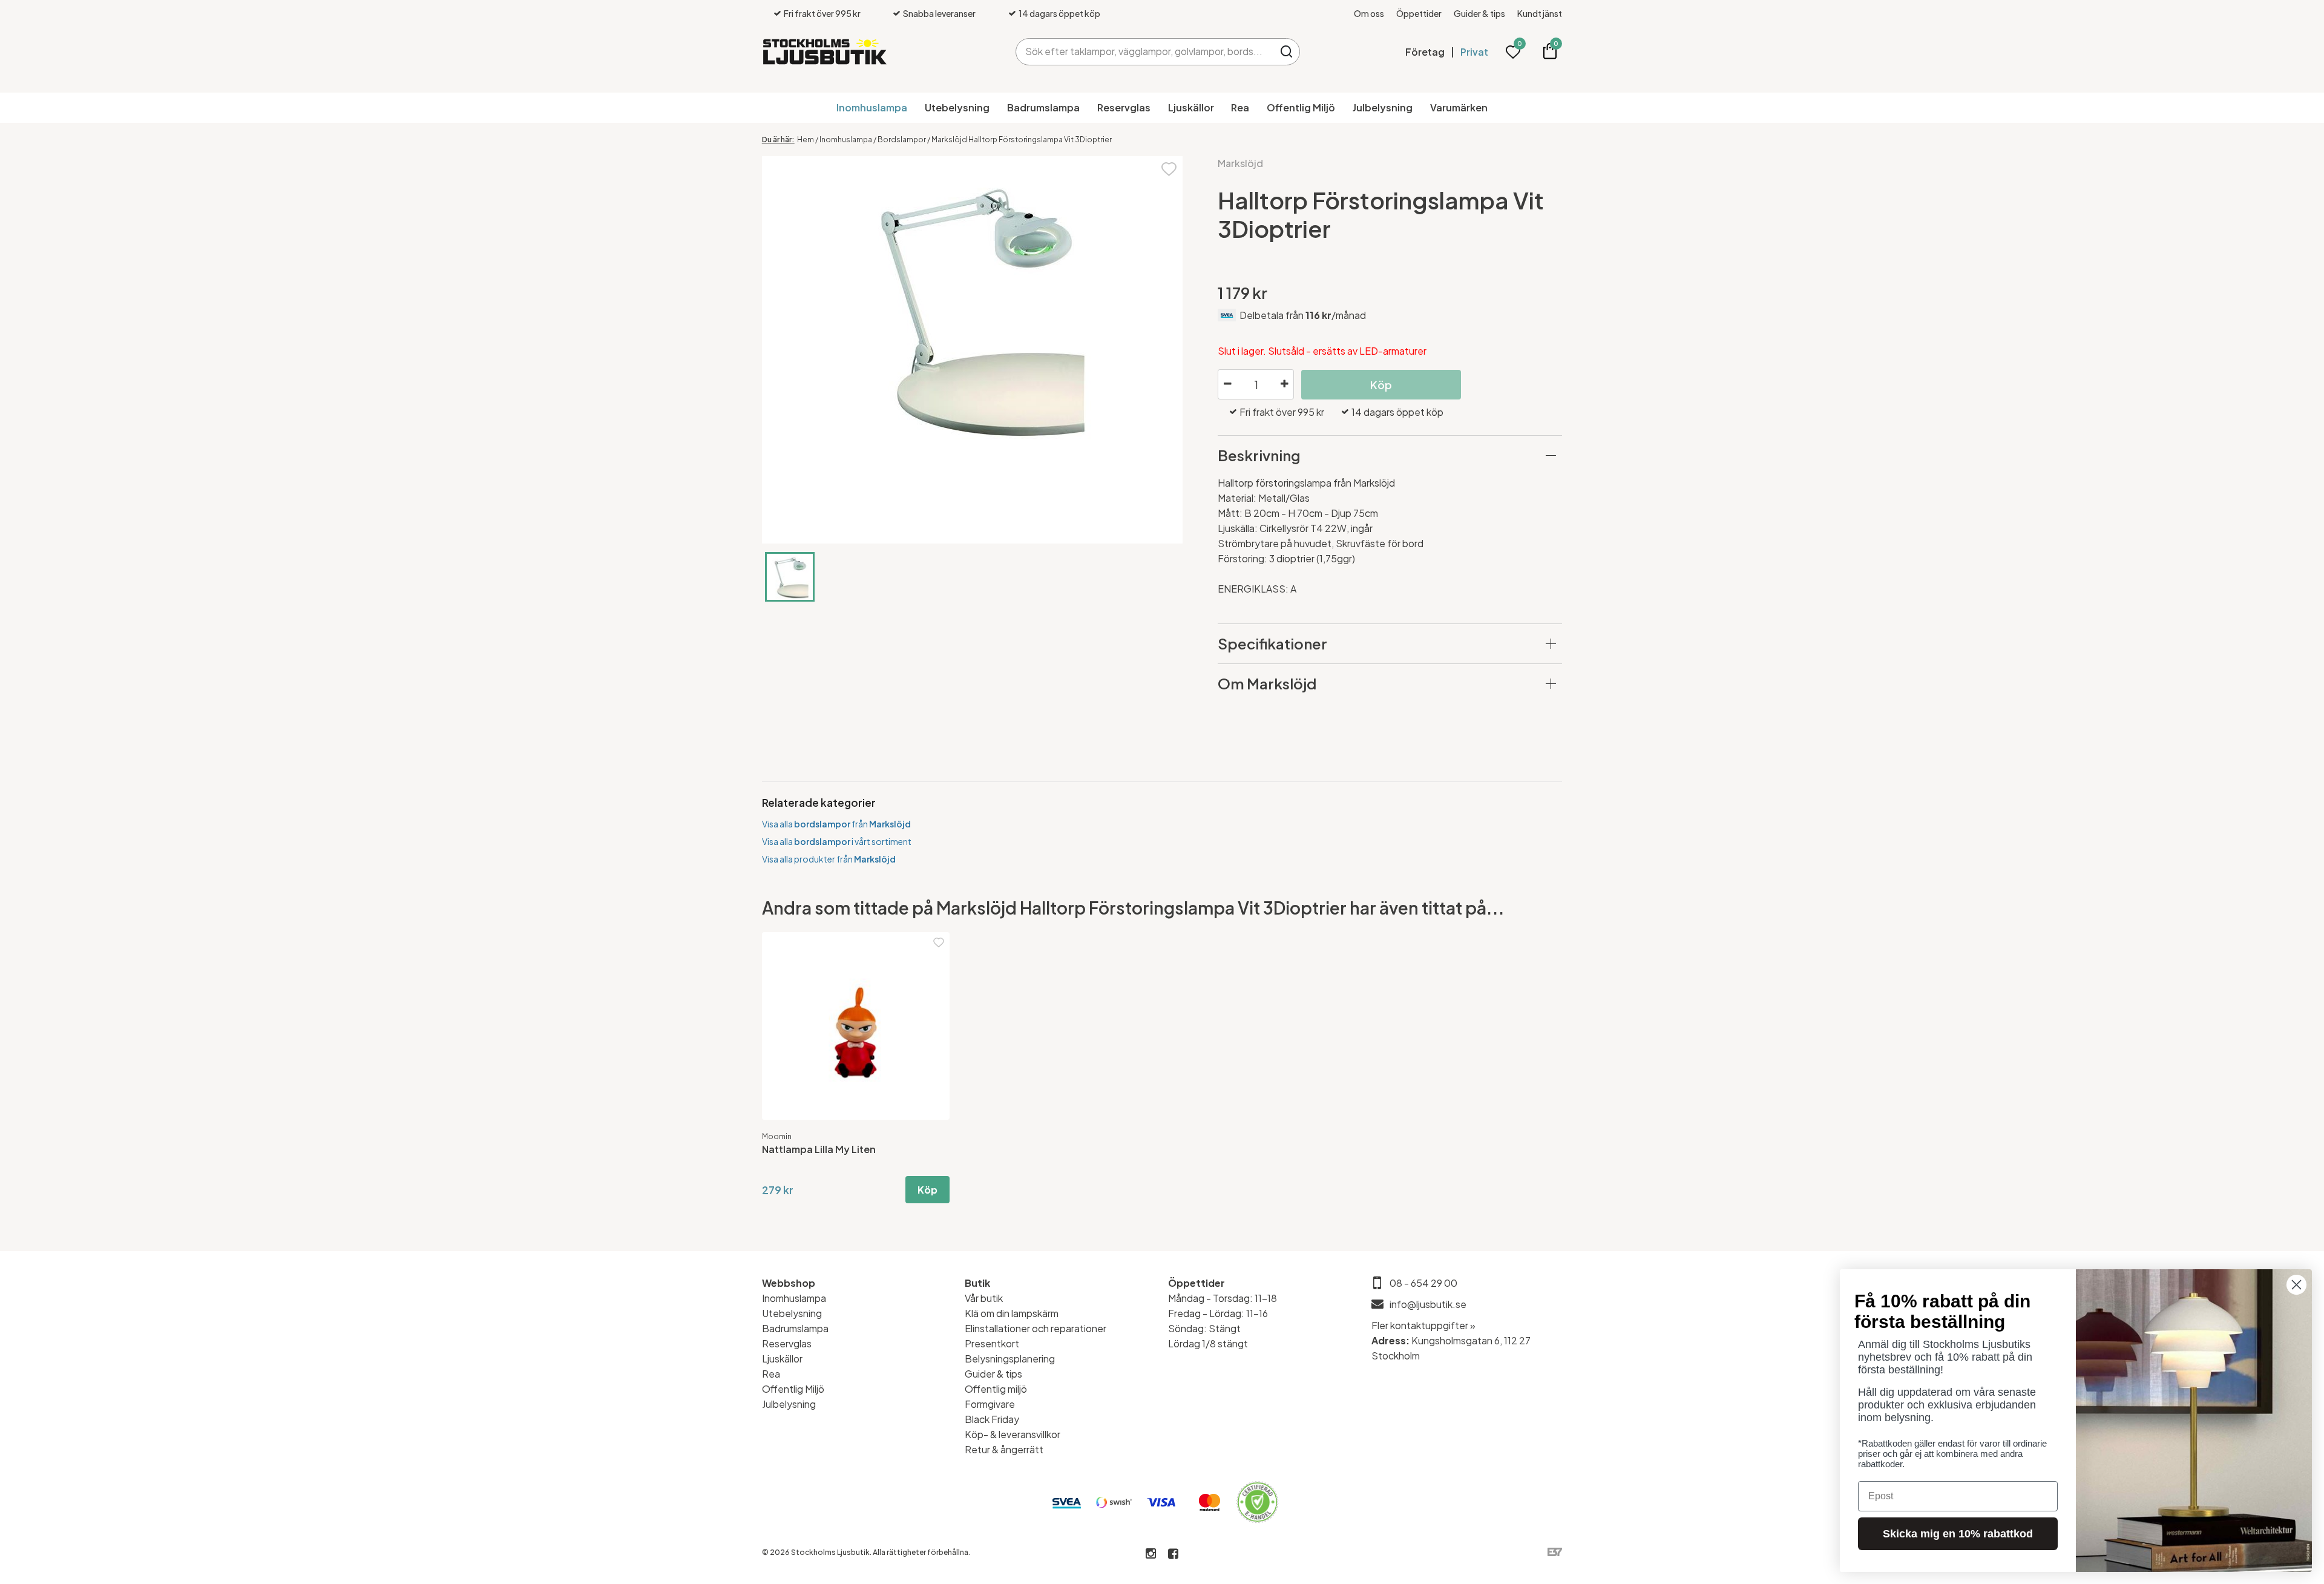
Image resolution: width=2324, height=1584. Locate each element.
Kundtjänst (1540, 13)
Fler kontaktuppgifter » (1423, 1325)
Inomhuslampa (872, 107)
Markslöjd (1240, 163)
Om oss (1369, 13)
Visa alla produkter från (829, 859)
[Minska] (1227, 384)
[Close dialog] (2296, 1285)
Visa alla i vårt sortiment (837, 841)
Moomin (777, 1136)
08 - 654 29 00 (1423, 1283)
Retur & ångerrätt (1004, 1449)
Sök (1286, 52)
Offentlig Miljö (1301, 107)
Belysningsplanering (1010, 1359)
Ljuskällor (1191, 107)
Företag (1425, 52)
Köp (927, 1190)
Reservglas (1124, 107)
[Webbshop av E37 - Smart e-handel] (1555, 1552)
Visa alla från (836, 824)
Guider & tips (1479, 13)
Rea (1240, 107)
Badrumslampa (1043, 107)
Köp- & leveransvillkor (1013, 1434)
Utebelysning (957, 107)
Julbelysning (1383, 107)
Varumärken (1459, 107)
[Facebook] (1173, 1554)
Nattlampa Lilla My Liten (819, 1149)
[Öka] (1284, 384)
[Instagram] (1151, 1554)
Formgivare (990, 1404)
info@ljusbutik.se (1428, 1304)
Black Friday (992, 1419)
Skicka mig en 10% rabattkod (1958, 1534)
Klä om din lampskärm (1012, 1313)
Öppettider (1419, 13)
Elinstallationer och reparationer (1036, 1328)
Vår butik (984, 1298)
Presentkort (992, 1343)
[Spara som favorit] (1169, 168)
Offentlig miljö (996, 1389)
